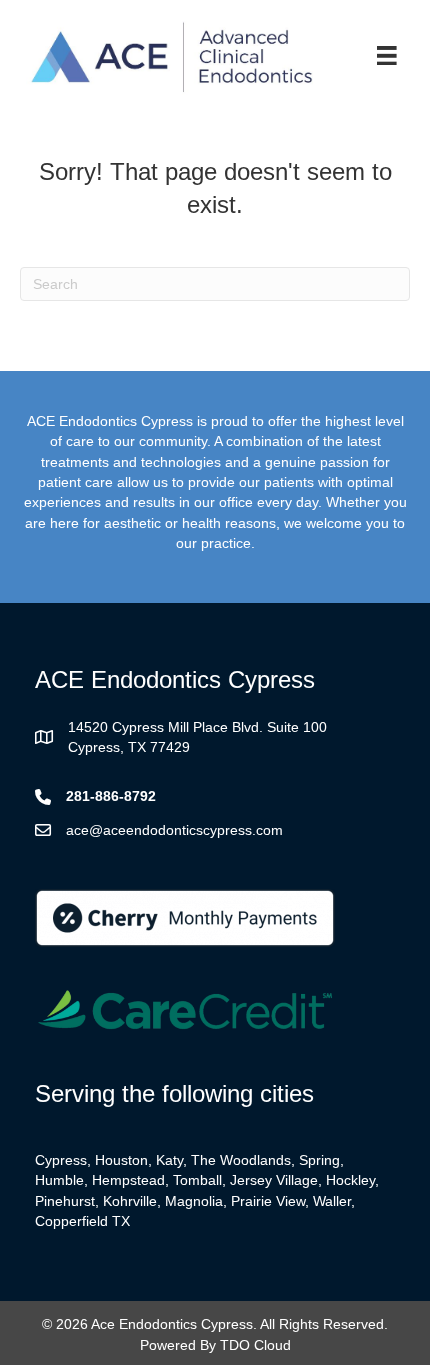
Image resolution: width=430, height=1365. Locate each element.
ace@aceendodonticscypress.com (174, 830)
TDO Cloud (255, 1345)
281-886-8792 (111, 796)
